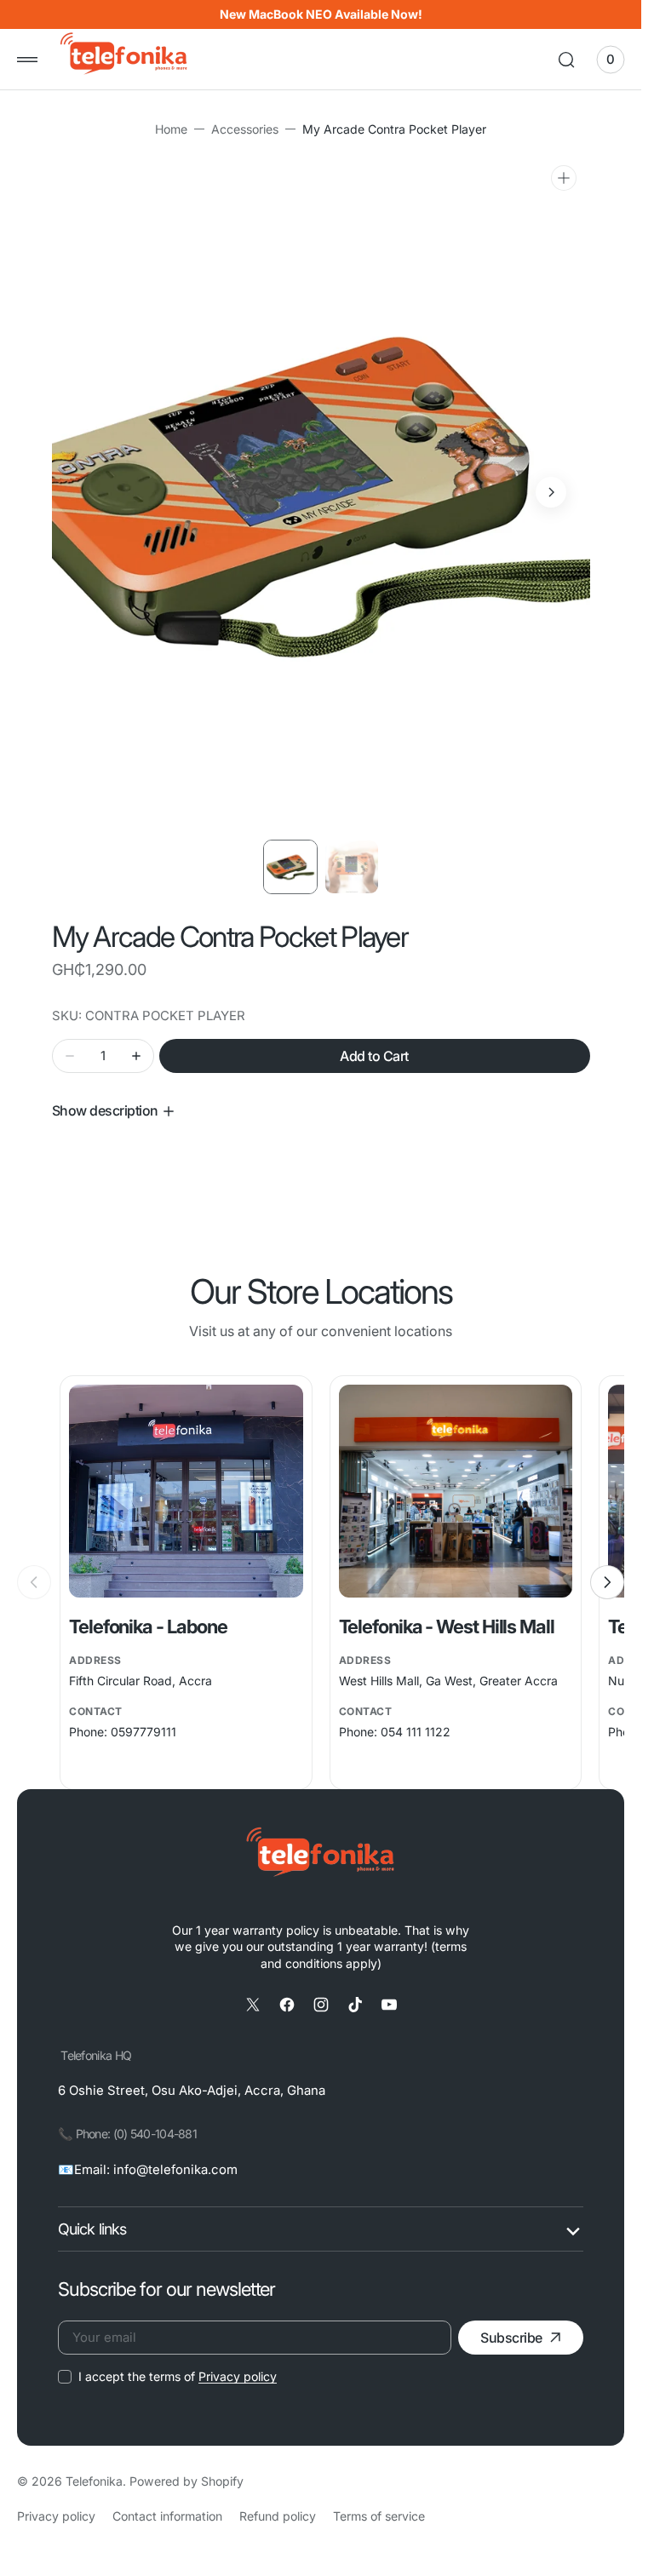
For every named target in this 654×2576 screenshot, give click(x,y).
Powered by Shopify (186, 2481)
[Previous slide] (34, 1582)
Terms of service (379, 2516)
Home (171, 129)
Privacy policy (238, 2376)
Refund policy (278, 2516)
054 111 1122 (416, 1732)
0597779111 (143, 1732)
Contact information (167, 2516)
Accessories (245, 129)
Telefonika (94, 2481)
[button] (27, 60)
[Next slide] (607, 1582)
